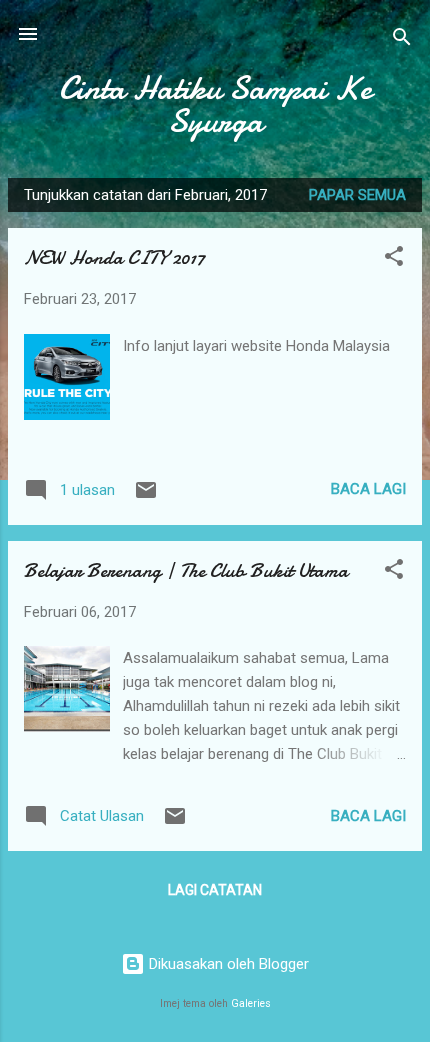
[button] (394, 259)
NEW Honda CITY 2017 (114, 257)
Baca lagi (368, 489)
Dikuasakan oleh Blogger (227, 964)
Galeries (251, 1003)
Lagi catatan (215, 890)
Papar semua (357, 195)
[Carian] (402, 40)
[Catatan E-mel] (146, 497)
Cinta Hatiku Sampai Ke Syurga (215, 105)
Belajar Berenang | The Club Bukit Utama (186, 570)
